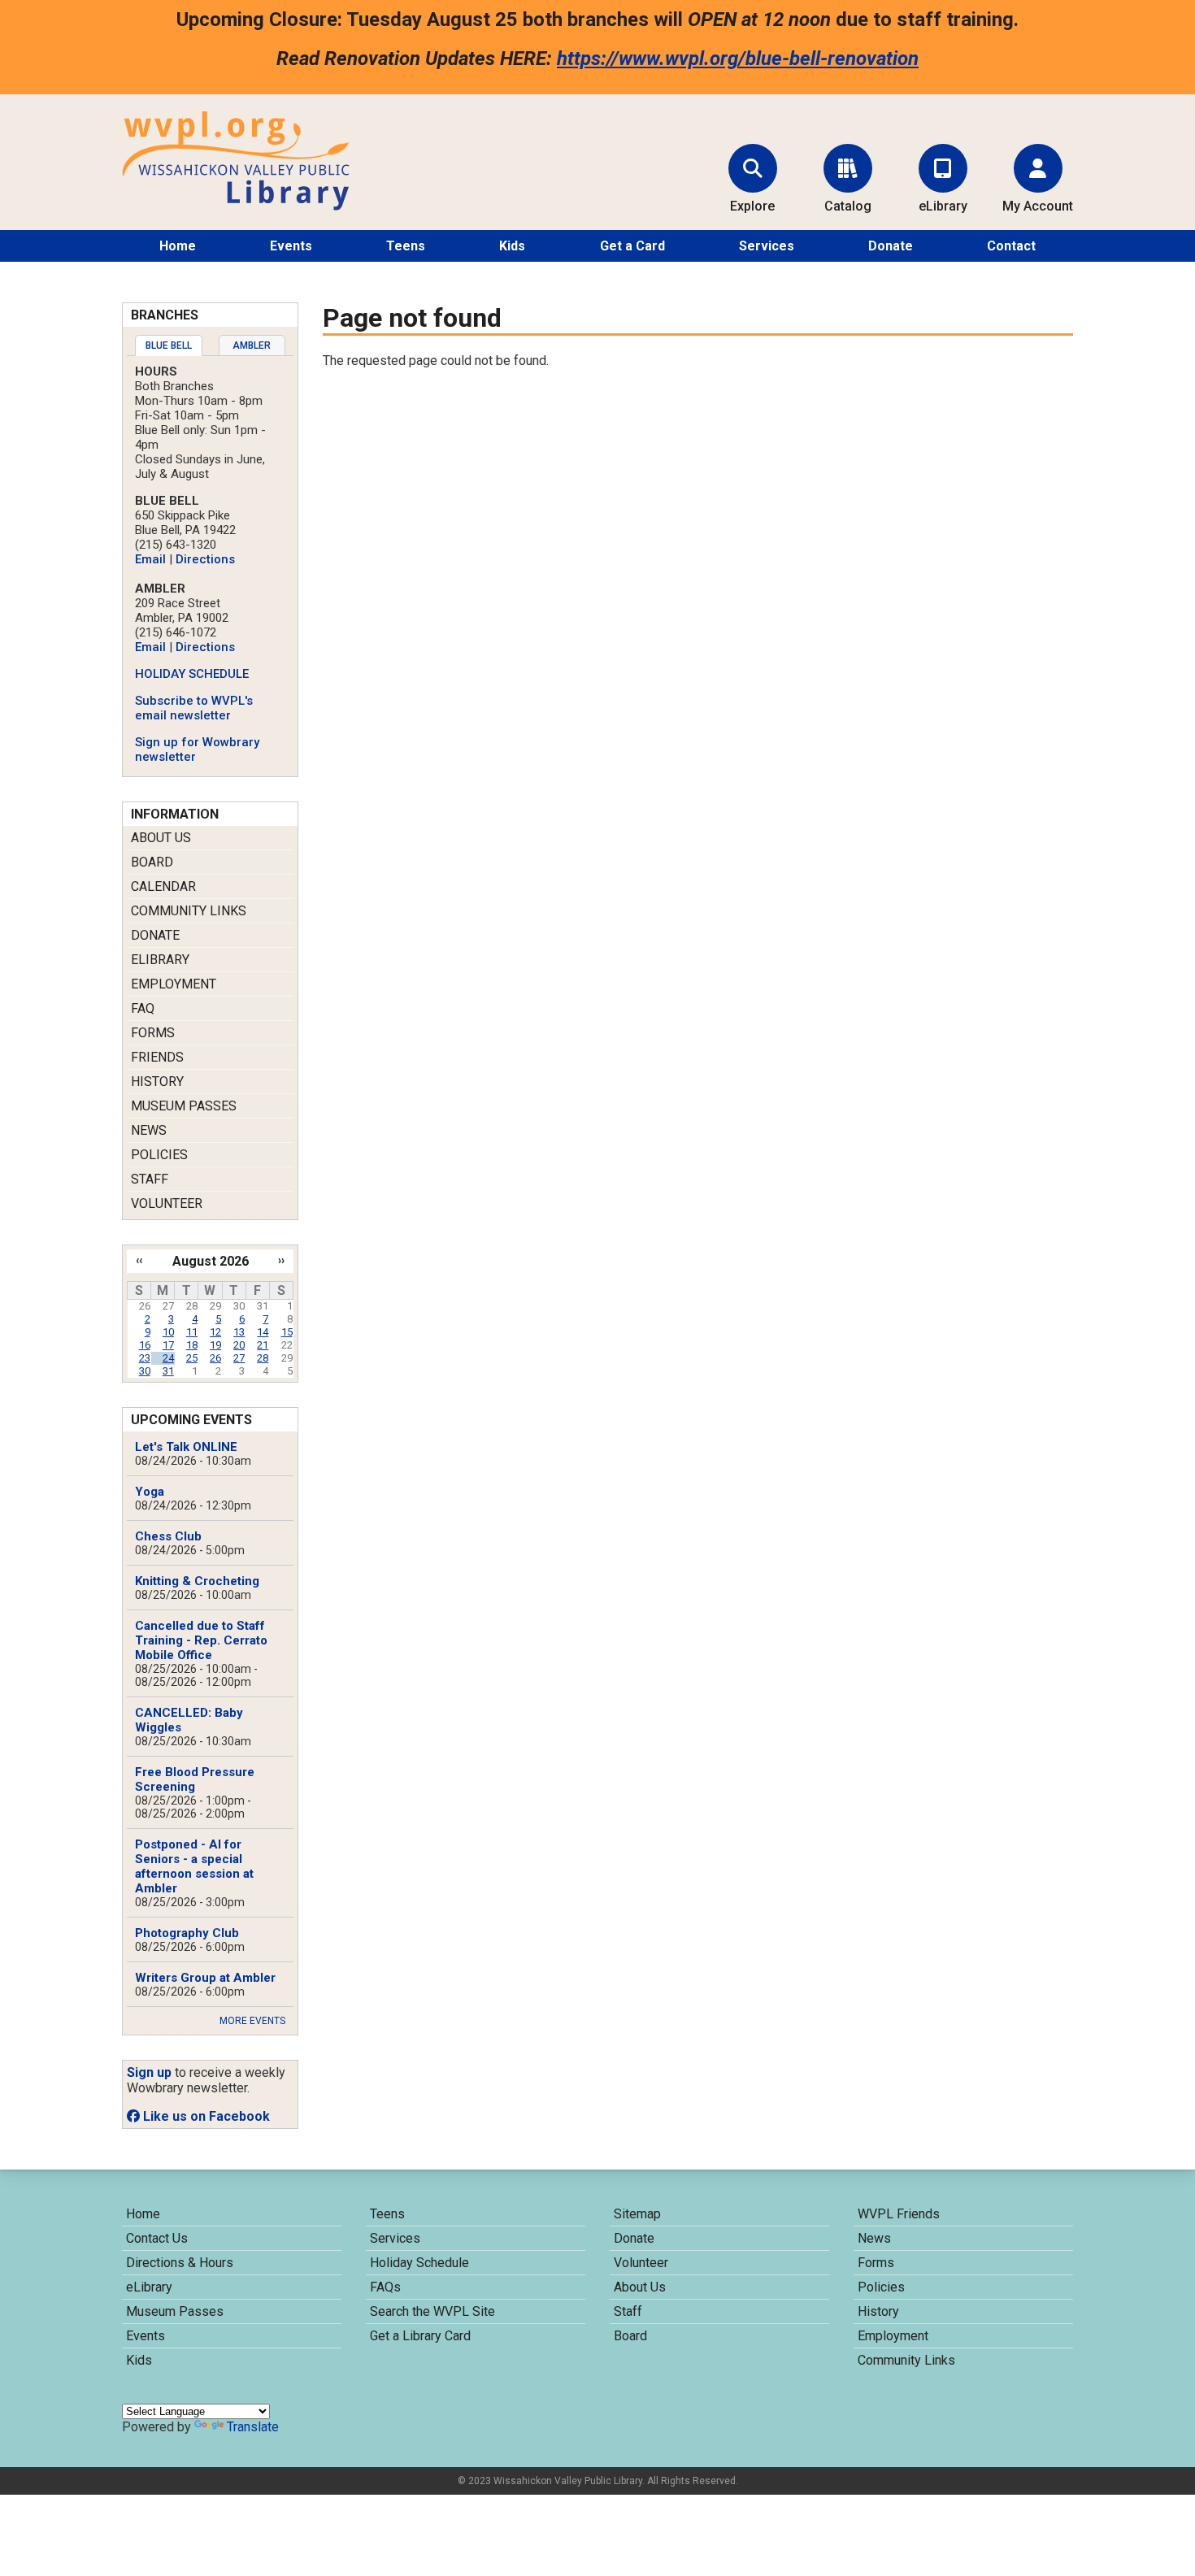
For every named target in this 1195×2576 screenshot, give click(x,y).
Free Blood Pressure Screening (195, 1779)
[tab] (169, 345)
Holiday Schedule (419, 2263)
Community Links (189, 911)
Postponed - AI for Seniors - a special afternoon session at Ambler (194, 1866)
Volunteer (167, 1203)
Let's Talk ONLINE (186, 1447)
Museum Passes (184, 1106)
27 (239, 1358)
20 (239, 1345)
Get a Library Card (420, 2336)
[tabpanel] (210, 564)
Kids (512, 246)
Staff (150, 1179)
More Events (252, 2021)
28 (263, 1358)
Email (150, 559)
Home (178, 246)
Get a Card (632, 246)
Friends (157, 1057)
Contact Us (157, 2238)
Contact (1011, 246)
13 (239, 1332)
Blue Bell (169, 345)
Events (291, 246)
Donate (891, 246)
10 (168, 1332)
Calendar (163, 886)
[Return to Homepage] (236, 206)
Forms (153, 1033)
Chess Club (168, 1536)
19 (215, 1345)
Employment (174, 984)
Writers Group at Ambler (205, 1978)
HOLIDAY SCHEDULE (192, 674)
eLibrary (160, 960)
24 (168, 1358)
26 (215, 1358)
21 (263, 1345)
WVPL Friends (899, 2214)
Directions (205, 559)
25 (192, 1358)
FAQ (143, 1008)
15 (287, 1332)
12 (215, 1332)
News (149, 1130)
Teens (406, 246)
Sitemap (637, 2214)
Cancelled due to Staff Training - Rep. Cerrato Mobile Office (201, 1640)
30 (145, 1371)
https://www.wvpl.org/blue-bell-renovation (738, 59)
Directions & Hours (180, 2263)
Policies (159, 1155)
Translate (253, 2427)
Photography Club (187, 1933)
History (157, 1082)
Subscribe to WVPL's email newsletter (194, 708)
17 (168, 1345)
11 (192, 1332)
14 (263, 1332)
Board (152, 862)
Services (767, 246)
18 (192, 1345)
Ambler (252, 345)
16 (145, 1345)
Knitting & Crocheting (197, 1581)
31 (168, 1371)
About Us (161, 838)
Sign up (149, 2072)
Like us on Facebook (205, 2116)
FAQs (385, 2287)
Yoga (150, 1492)
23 (145, 1358)
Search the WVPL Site (432, 2311)
